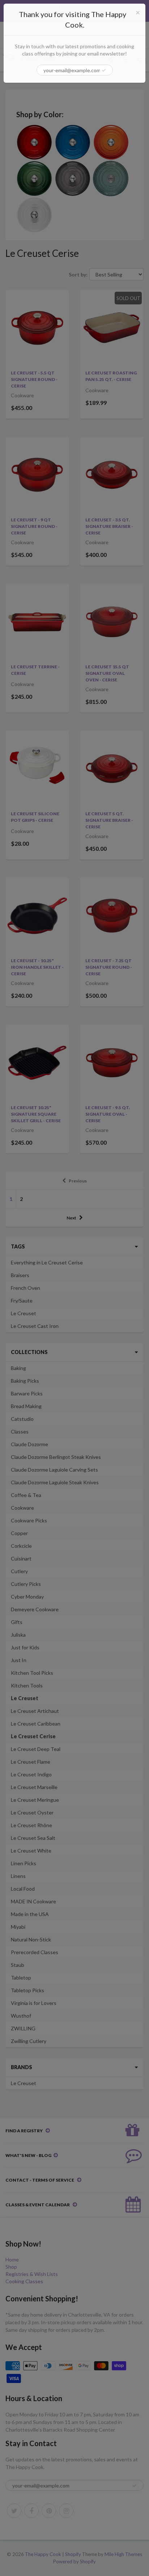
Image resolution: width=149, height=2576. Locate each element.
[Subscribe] (104, 70)
